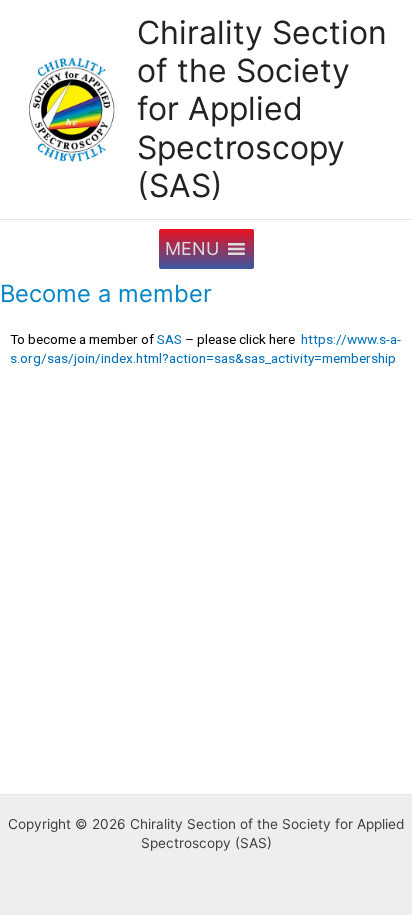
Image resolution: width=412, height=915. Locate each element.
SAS (169, 339)
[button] (192, 249)
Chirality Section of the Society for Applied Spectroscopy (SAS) (262, 109)
